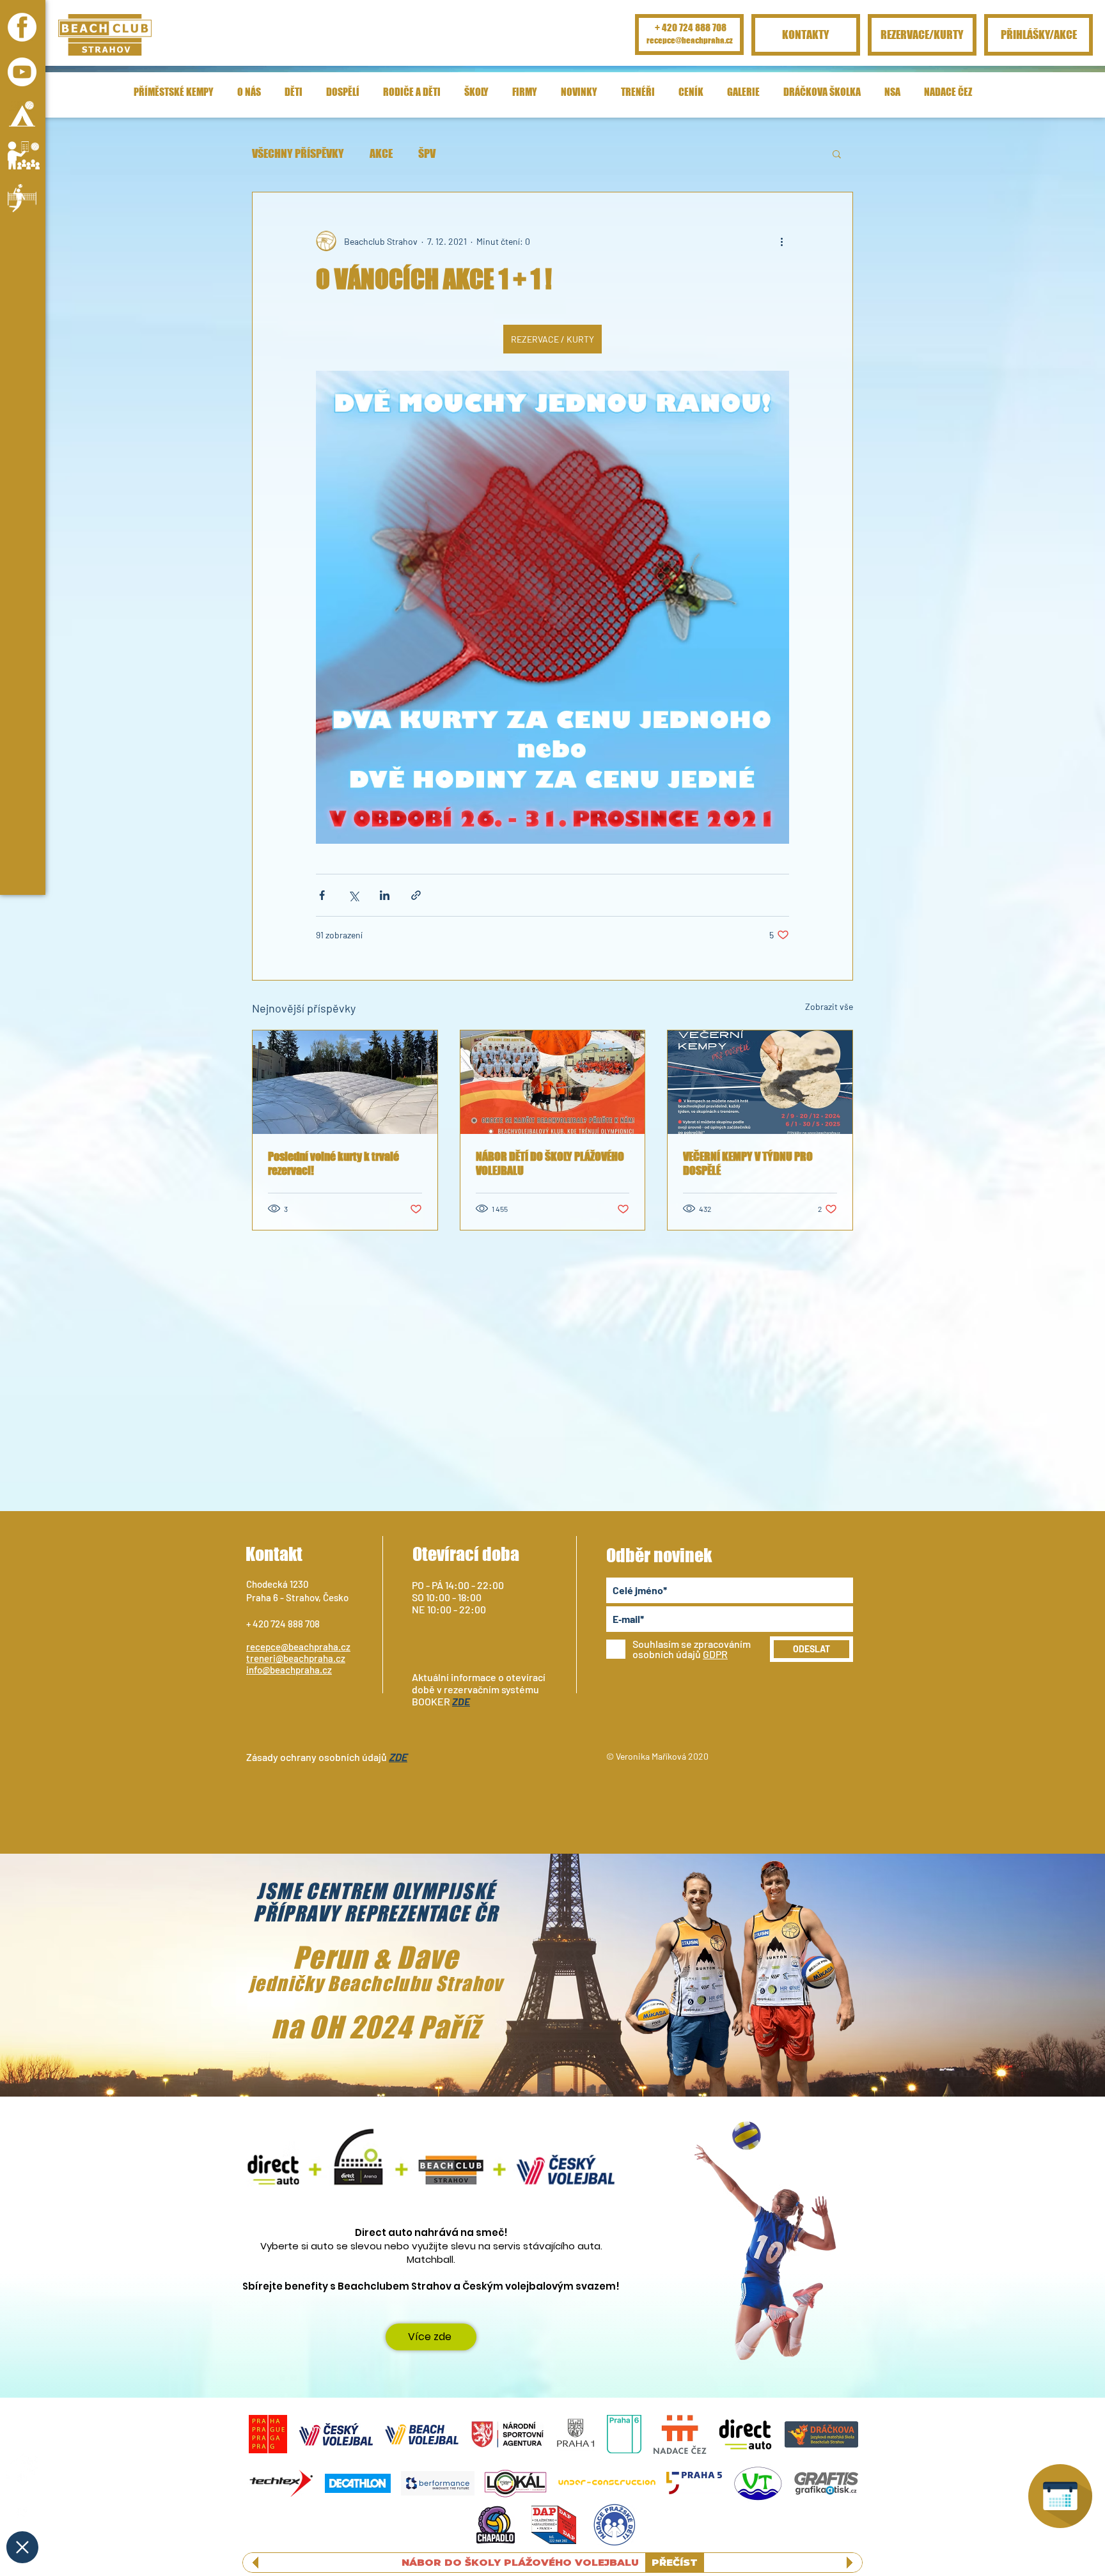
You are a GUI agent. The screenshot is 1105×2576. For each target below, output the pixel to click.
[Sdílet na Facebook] (322, 895)
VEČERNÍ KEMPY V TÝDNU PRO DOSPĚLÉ (748, 1163)
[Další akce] (781, 241)
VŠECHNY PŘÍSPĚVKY (298, 153)
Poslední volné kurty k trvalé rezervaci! (333, 1163)
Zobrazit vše (829, 1006)
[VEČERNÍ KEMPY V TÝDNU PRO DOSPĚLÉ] (760, 1082)
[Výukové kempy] (24, 155)
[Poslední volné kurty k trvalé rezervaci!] (345, 1082)
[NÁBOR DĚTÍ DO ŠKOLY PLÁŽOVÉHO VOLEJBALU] (553, 1082)
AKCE (381, 153)
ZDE (461, 1701)
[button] (24, 96)
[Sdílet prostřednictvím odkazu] (416, 895)
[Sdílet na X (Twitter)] (353, 895)
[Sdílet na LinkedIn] (385, 895)
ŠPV (427, 153)
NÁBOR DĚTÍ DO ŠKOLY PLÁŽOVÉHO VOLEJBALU (550, 1163)
